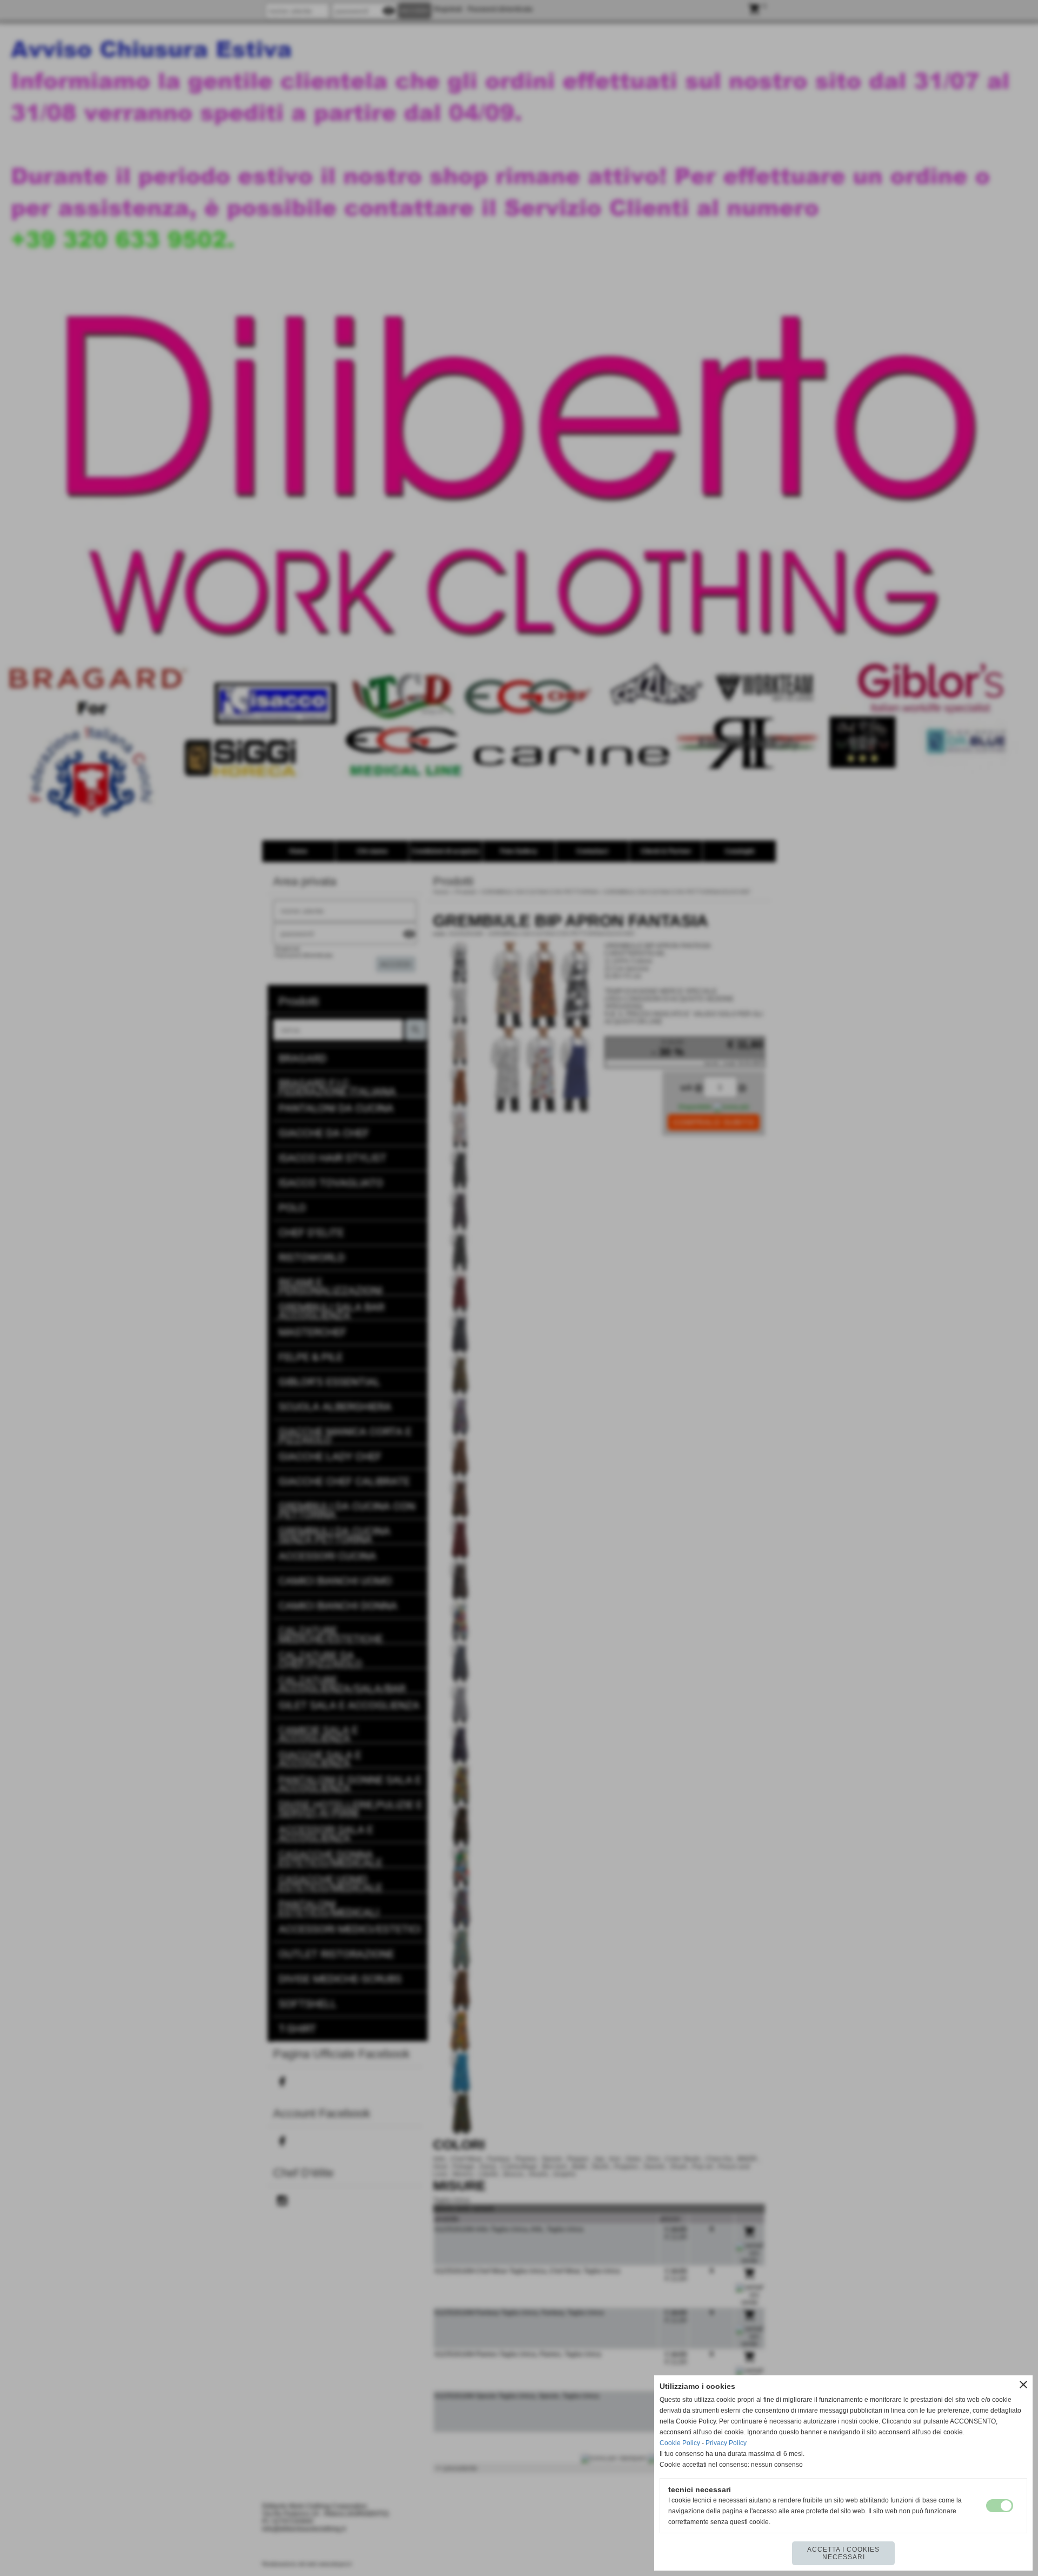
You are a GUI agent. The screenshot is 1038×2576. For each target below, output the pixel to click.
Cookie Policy (680, 2443)
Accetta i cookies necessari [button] (843, 2553)
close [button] (1023, 2385)
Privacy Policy (726, 2443)
